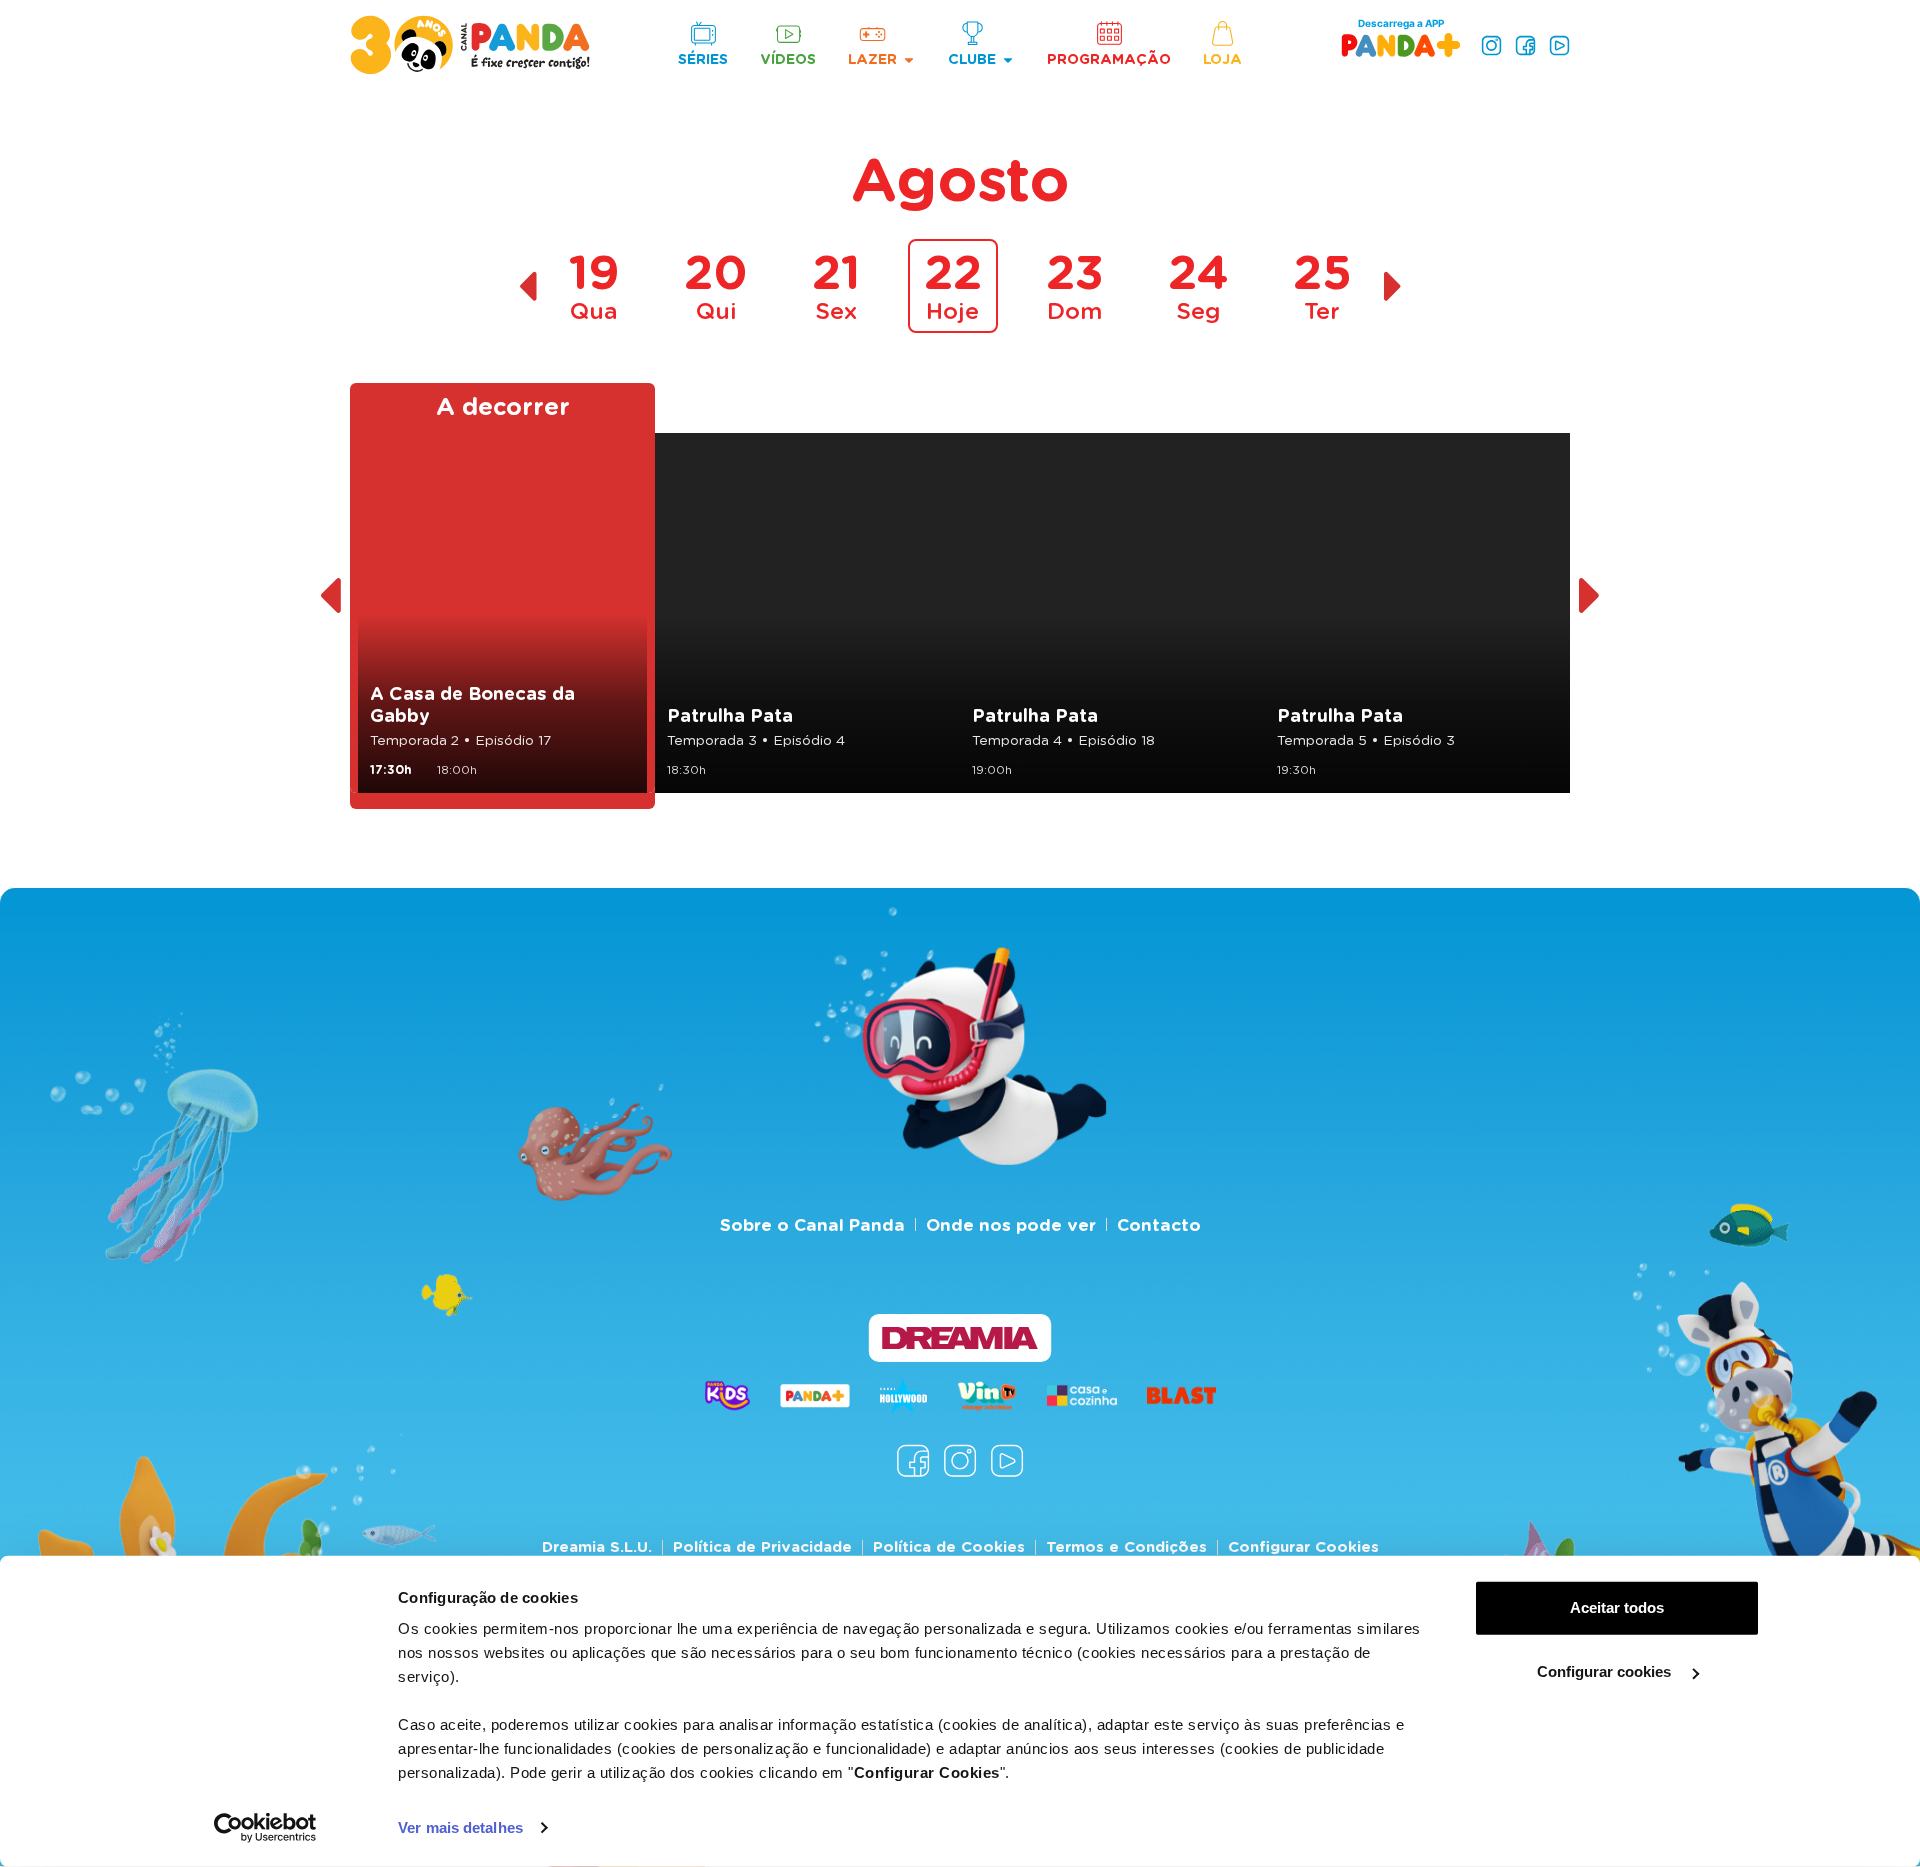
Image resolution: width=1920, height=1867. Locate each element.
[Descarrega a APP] (1401, 44)
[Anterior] (329, 596)
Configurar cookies (1606, 1671)
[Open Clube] (1008, 59)
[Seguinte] (1590, 596)
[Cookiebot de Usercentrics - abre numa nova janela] (265, 1828)
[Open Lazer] (909, 59)
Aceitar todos (1617, 1607)
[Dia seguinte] (1393, 286)
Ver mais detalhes (460, 1827)
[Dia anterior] (527, 286)
